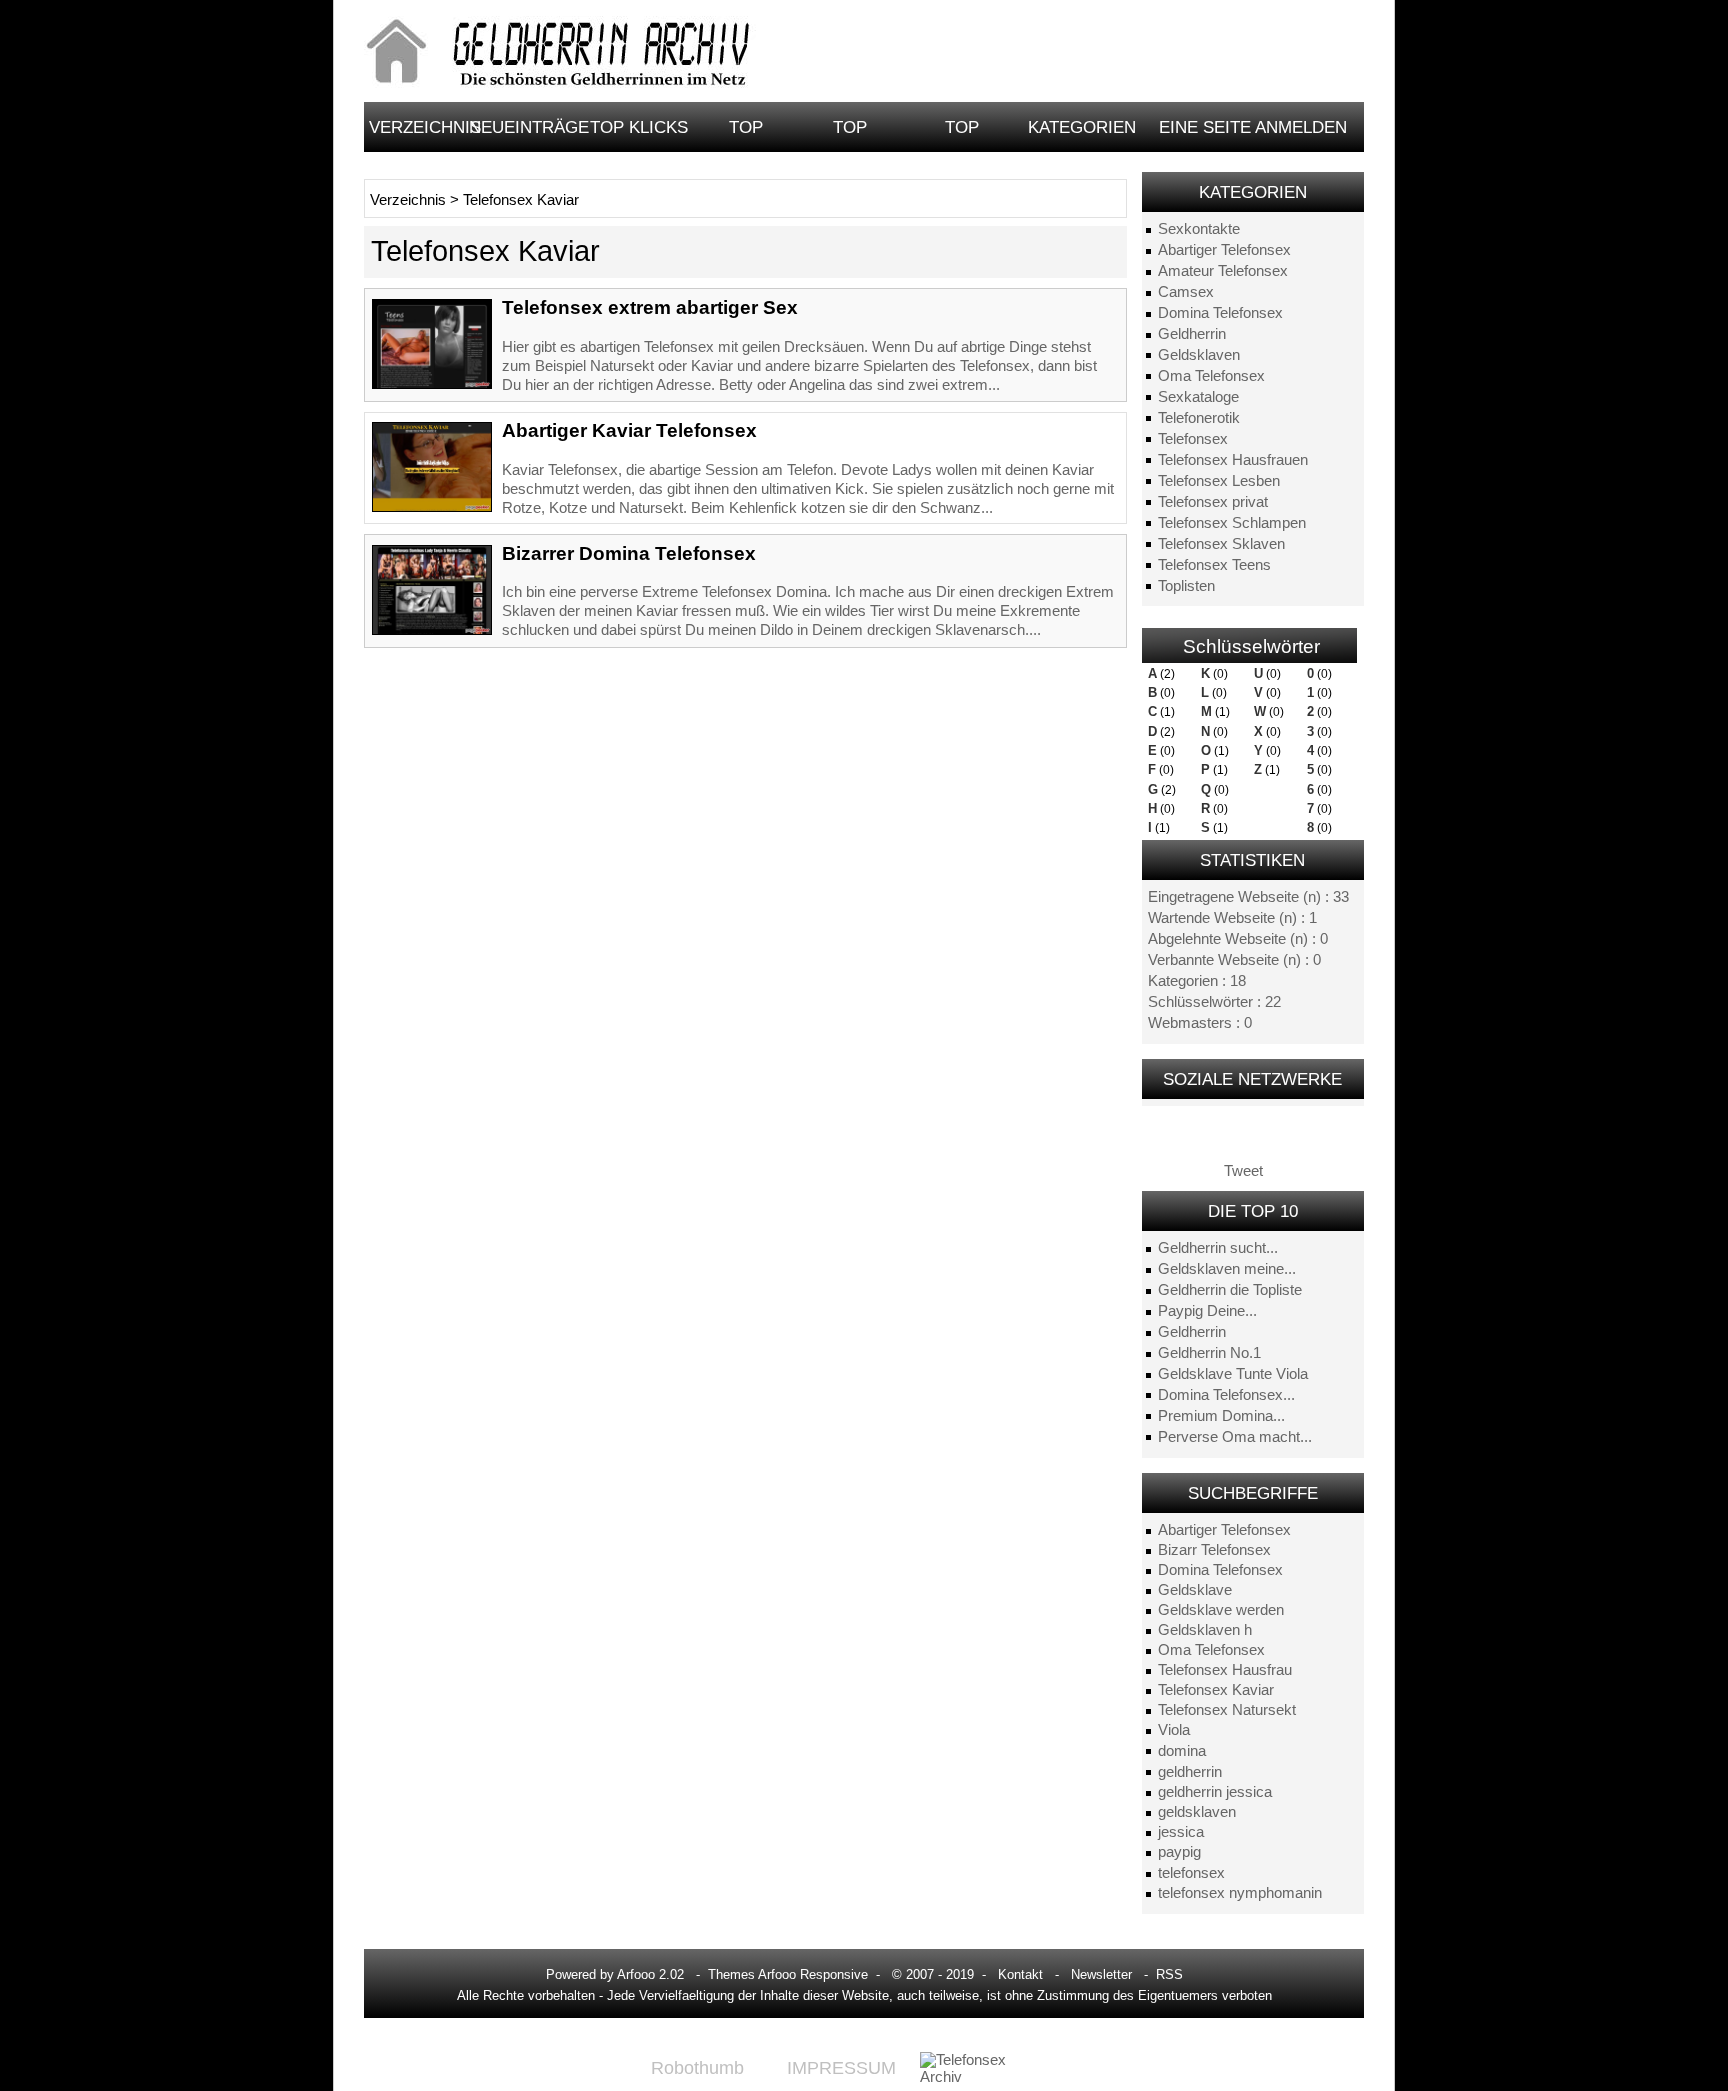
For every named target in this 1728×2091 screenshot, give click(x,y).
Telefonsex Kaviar (1216, 1690)
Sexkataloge (1198, 397)
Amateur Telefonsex (1223, 271)
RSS (1169, 1974)
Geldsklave (1195, 1590)
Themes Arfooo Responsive (788, 1974)
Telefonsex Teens (1214, 565)
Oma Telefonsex (1211, 376)
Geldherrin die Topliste (1230, 1290)
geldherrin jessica (1215, 1792)
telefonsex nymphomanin (1240, 1893)
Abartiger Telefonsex (1224, 250)
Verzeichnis (416, 127)
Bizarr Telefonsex (1214, 1550)
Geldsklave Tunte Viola (1233, 1374)
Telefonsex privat (1213, 502)
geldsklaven (1197, 1812)
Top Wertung (746, 134)
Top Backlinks (962, 134)
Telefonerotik (1199, 418)
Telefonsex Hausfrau (1225, 1670)
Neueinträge (526, 127)
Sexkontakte (1199, 229)
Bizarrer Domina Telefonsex (629, 553)
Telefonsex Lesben (1219, 481)
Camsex (1186, 292)
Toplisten (1186, 586)
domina (1182, 1751)
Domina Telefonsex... (1226, 1395)
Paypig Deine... (1207, 1311)
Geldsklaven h (1205, 1630)
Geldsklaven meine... (1227, 1269)
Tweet (1243, 1171)
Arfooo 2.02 (650, 1974)
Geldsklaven (1199, 355)
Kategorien (1082, 127)
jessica (1181, 1832)
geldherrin (1190, 1772)
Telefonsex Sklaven (1221, 544)
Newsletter (1101, 1974)
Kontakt (1020, 1974)
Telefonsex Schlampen (1232, 523)
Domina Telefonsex (1220, 313)
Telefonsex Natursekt (1227, 1710)
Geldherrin (1192, 334)
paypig (1179, 1852)
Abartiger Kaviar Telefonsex (629, 430)
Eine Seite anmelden (1253, 127)
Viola (1174, 1730)
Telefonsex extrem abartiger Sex (650, 307)
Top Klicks (639, 127)
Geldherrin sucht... (1218, 1248)
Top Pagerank (850, 134)
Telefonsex (1193, 439)
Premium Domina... (1221, 1416)
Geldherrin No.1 (1209, 1353)
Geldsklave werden (1221, 1610)
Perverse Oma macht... (1235, 1437)
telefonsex (1191, 1873)
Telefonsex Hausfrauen (1233, 460)
